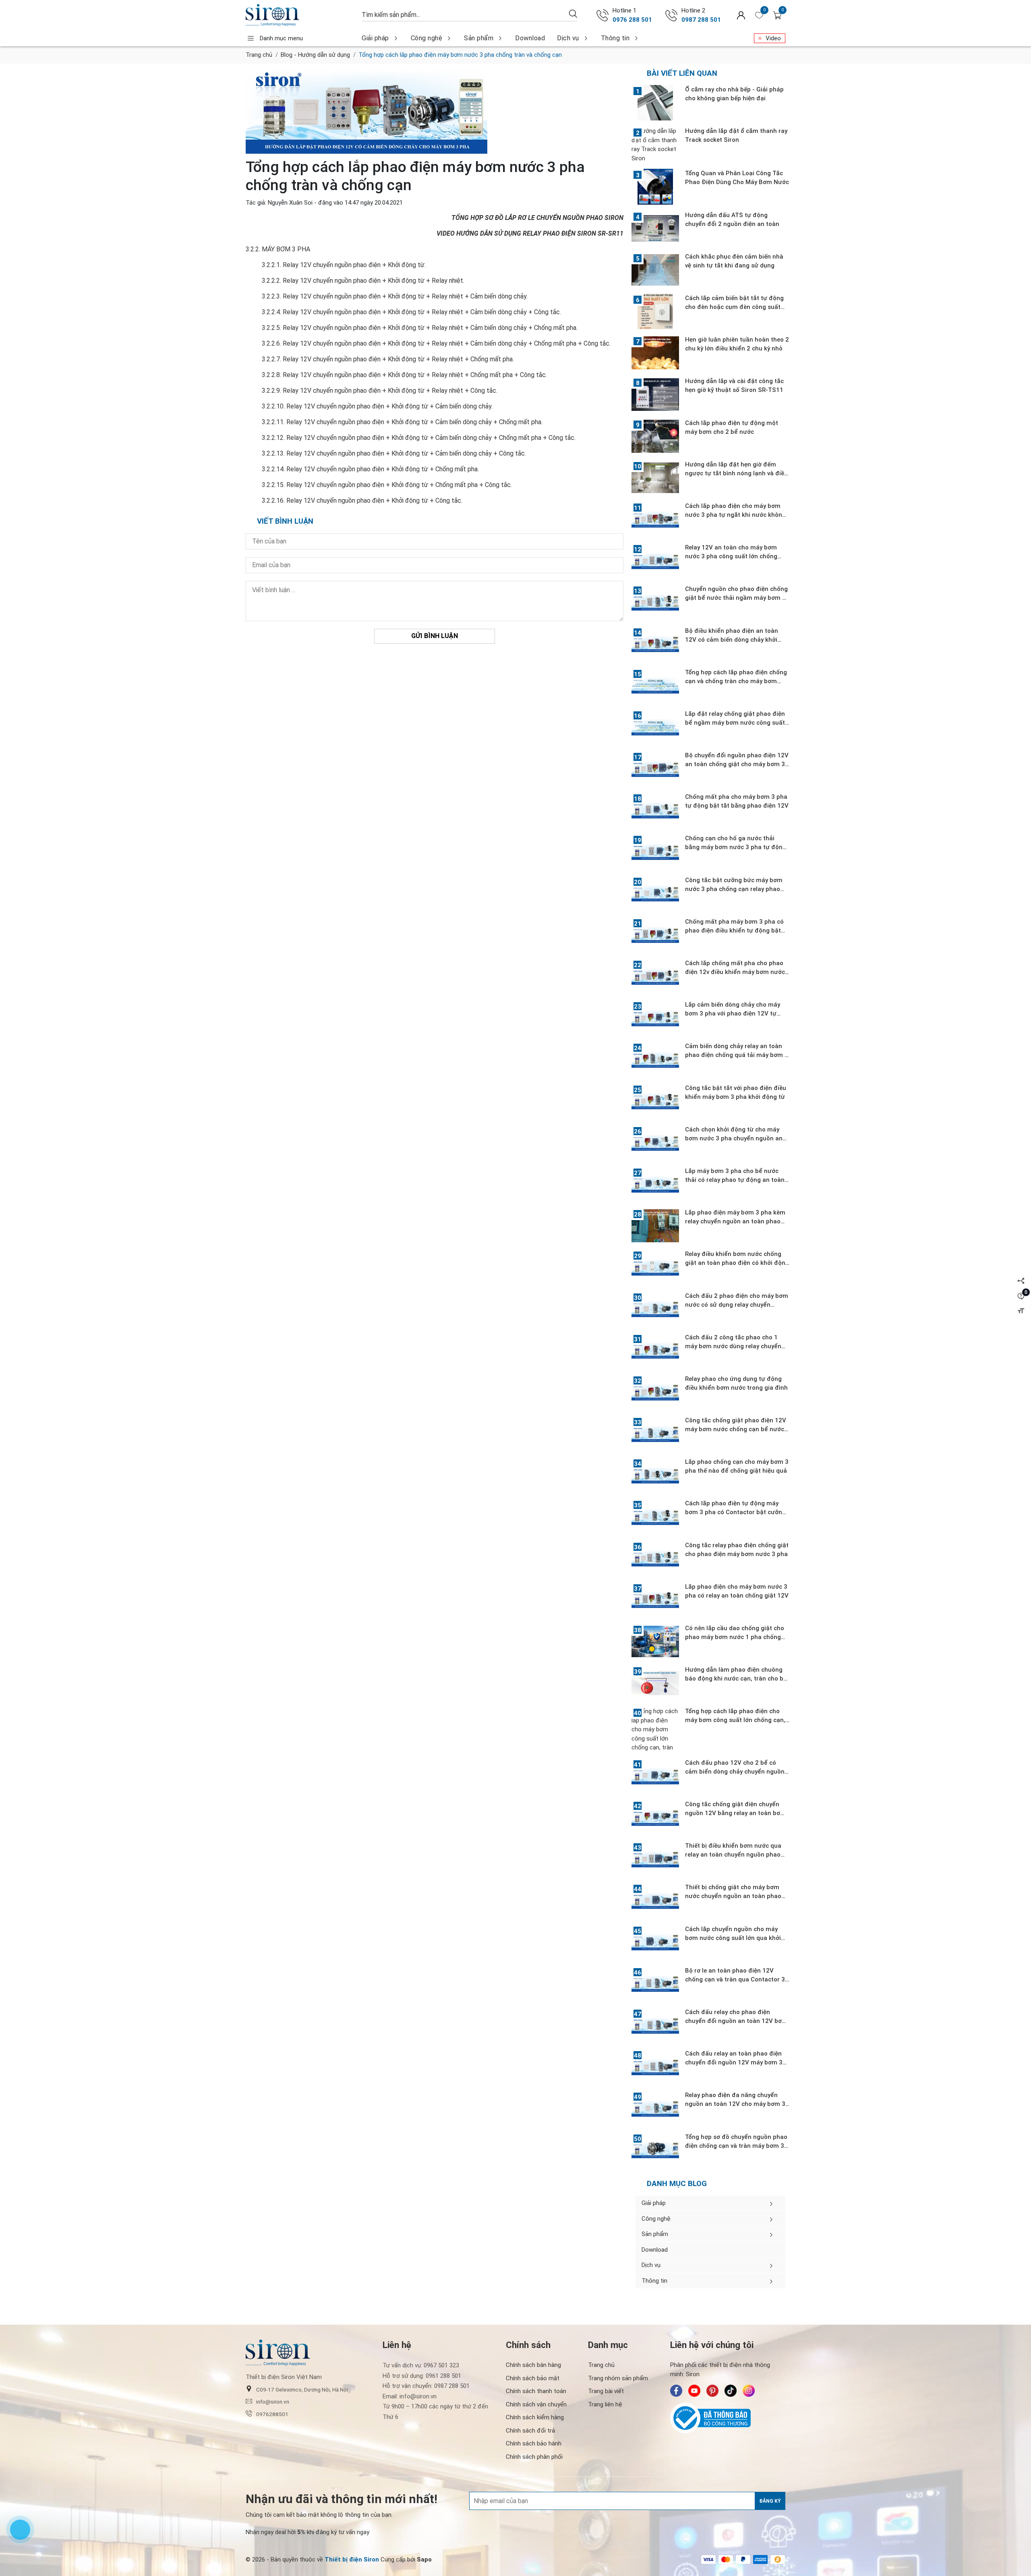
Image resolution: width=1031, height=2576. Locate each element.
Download (530, 38)
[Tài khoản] (741, 15)
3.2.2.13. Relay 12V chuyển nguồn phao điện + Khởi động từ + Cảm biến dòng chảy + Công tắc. (394, 453)
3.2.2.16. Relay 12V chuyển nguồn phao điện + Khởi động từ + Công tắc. (362, 500)
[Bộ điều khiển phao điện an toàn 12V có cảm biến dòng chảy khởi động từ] (655, 644)
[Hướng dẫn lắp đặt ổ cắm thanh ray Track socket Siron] (655, 145)
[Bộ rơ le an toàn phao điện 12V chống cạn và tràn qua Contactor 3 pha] (655, 1984)
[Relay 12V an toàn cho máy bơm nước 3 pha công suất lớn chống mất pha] (655, 561)
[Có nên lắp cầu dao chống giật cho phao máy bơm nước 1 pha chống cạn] (655, 1641)
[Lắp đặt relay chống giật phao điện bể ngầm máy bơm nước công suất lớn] (655, 727)
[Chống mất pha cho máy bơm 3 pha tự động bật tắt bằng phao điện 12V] (655, 810)
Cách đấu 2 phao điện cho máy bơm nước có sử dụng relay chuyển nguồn (737, 1305)
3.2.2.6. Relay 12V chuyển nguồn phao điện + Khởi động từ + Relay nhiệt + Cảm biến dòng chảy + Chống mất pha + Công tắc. (436, 343)
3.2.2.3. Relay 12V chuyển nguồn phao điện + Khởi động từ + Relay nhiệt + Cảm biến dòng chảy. (395, 296)
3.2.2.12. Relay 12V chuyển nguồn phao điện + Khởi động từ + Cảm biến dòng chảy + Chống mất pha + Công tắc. (419, 438)
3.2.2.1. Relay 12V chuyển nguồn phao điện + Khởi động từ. (344, 265)
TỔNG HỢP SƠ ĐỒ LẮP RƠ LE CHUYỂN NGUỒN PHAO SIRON (537, 218)
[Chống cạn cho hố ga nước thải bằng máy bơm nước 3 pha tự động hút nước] (655, 852)
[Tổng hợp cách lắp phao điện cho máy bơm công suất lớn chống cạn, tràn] (655, 1729)
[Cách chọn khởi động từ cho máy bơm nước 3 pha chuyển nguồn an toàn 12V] (655, 1143)
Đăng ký (770, 2501)
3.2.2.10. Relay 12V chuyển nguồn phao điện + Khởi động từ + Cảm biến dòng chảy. (377, 406)
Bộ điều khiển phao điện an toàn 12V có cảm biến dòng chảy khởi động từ (732, 640)
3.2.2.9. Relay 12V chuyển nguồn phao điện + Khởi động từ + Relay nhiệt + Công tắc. (380, 391)
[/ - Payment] (708, 2559)
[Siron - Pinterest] (712, 2391)
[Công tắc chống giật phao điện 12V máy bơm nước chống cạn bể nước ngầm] (655, 1434)
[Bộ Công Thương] (728, 2418)
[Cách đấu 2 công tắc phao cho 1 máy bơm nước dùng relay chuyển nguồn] (655, 1351)
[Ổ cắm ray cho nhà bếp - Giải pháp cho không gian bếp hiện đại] (655, 103)
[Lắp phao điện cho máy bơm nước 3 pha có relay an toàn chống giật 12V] (655, 1600)
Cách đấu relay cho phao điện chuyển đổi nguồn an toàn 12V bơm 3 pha (736, 2021)
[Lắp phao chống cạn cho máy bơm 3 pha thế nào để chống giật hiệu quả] (655, 1475)
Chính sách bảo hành (534, 2443)
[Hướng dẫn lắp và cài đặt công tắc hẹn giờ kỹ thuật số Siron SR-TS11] (655, 394)
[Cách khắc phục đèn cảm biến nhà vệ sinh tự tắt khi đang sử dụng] (655, 270)
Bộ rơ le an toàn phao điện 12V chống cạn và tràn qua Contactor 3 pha (735, 1979)
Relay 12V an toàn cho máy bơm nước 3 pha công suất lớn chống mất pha (731, 556)
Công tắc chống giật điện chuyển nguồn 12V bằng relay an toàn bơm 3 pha (735, 1813)
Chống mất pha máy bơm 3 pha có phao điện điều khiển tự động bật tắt (734, 931)
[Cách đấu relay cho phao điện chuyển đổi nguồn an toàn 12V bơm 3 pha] (655, 2025)
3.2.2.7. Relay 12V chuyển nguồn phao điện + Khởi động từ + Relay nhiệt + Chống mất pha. (388, 359)
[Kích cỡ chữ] (1021, 1311)
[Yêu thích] (759, 15)
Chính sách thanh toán (536, 2391)
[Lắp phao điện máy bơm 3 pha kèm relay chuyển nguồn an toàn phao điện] (655, 1226)
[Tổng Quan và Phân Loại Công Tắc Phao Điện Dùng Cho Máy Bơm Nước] (655, 187)
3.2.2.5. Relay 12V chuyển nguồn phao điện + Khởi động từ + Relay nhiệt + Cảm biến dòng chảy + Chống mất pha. (420, 328)
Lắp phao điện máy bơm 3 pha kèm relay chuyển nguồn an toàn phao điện (735, 1221)
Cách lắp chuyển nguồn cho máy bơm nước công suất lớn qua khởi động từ (733, 1938)
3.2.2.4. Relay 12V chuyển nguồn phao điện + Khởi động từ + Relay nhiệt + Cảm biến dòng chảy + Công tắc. (411, 312)
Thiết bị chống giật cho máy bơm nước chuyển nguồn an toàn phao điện (733, 1896)
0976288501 (272, 2414)
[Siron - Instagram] (749, 2391)
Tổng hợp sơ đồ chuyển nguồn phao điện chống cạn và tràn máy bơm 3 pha (736, 2146)
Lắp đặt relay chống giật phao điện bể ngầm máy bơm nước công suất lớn (735, 723)
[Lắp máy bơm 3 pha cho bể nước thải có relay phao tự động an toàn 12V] (655, 1184)
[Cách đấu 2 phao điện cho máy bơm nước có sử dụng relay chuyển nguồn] (655, 1309)
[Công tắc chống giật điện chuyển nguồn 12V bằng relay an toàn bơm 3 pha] (655, 1817)
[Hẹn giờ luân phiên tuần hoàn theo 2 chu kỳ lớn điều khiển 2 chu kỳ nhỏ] (655, 353)
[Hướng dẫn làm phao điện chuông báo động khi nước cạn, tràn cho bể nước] (655, 1683)
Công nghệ (427, 38)
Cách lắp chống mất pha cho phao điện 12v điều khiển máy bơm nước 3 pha (735, 972)
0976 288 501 (632, 20)
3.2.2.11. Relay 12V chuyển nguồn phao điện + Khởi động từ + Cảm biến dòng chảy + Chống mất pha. (402, 422)
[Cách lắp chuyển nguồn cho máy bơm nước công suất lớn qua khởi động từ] (655, 1942)
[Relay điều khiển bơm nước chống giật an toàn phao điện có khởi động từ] (655, 1267)
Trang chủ (259, 55)
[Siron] (300, 15)
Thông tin (615, 38)
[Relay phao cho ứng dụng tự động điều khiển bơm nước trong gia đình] (655, 1392)
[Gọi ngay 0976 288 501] (602, 15)
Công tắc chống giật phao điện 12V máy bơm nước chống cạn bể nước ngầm (736, 1429)
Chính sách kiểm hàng (535, 2417)
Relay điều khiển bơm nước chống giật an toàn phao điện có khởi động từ (737, 1263)
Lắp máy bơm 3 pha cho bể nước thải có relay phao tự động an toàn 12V (735, 1180)
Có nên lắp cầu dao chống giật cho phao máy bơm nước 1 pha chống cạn (735, 1637)
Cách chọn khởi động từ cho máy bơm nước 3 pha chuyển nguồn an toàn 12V (734, 1138)
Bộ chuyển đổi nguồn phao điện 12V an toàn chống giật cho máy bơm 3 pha (737, 764)
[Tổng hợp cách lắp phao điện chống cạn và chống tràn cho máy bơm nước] (655, 686)
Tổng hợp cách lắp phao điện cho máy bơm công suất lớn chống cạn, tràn (735, 1720)
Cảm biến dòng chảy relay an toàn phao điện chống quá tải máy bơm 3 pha (737, 1055)
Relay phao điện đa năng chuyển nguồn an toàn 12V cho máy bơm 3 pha (735, 2104)
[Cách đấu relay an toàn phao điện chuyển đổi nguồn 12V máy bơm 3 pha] (655, 2067)
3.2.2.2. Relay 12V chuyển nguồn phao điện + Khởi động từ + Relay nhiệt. (363, 281)
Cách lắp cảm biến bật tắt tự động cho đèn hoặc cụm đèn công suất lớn (734, 307)
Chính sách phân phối (534, 2457)
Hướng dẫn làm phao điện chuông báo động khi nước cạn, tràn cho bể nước (736, 1679)
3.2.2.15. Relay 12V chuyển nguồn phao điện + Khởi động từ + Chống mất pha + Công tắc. (387, 485)
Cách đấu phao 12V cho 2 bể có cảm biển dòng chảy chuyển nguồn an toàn (735, 1772)
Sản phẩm (479, 38)
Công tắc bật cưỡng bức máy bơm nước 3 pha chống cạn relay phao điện (734, 889)
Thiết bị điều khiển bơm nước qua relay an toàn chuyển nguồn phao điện (733, 1855)
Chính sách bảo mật (533, 2378)
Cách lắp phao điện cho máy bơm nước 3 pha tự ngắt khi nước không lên (735, 515)
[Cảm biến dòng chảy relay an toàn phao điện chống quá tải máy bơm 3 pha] (655, 1059)
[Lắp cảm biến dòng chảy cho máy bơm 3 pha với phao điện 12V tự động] (655, 1018)
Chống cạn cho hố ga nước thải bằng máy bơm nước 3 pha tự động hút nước (736, 847)
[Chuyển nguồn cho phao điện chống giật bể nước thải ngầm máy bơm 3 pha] (655, 602)
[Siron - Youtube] (694, 2391)
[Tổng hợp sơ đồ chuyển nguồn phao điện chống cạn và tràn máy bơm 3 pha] (655, 2150)
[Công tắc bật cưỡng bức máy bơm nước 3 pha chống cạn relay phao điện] (655, 893)
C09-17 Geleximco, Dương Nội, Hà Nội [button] (302, 2389)
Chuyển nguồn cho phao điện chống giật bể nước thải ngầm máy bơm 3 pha (736, 598)
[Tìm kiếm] (573, 13)
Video (773, 38)
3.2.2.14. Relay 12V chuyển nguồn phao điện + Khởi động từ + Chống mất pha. (370, 469)
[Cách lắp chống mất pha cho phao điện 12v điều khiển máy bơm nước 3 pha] (655, 976)
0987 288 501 (701, 20)
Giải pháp (375, 38)
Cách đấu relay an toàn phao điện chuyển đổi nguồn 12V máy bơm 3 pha (734, 2062)
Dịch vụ (568, 38)
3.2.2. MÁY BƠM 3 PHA (278, 249)
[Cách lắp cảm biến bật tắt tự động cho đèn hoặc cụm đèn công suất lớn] (655, 311)
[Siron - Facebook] (676, 2391)
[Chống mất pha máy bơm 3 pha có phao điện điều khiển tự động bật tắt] (655, 935)
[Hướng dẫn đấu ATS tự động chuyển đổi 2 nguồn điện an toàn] (655, 228)
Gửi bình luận (435, 636)
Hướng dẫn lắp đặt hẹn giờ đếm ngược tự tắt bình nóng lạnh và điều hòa (736, 473)
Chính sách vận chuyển (536, 2404)
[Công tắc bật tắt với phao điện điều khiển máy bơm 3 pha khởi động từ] (655, 1101)
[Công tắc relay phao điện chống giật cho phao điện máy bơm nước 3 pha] (655, 1558)
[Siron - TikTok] (731, 2391)
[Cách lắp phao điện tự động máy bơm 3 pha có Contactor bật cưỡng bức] (655, 1517)
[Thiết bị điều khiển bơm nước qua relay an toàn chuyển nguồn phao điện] (655, 1859)
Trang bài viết (606, 2391)
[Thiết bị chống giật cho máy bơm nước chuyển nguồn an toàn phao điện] (655, 1900)
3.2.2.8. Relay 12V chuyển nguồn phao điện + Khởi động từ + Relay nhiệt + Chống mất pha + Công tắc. (404, 375)
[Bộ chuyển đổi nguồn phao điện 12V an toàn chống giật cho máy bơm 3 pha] (655, 769)
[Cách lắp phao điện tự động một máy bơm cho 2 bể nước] (655, 436)
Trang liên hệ (605, 2404)
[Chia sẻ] (1021, 1281)
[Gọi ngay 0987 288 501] (671, 15)
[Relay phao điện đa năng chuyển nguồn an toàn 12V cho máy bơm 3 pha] (655, 2108)
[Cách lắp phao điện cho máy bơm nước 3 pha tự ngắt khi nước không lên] (655, 519)
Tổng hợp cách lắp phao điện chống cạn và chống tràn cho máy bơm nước (736, 681)
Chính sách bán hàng (533, 2365)
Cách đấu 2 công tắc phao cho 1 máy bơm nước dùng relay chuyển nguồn (733, 1346)
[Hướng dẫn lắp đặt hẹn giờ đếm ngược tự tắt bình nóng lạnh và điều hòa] (655, 478)
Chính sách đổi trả (530, 2431)
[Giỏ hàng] (777, 15)
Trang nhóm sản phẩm (618, 2378)
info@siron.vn (273, 2402)
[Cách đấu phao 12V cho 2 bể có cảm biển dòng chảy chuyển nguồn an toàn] (655, 1776)
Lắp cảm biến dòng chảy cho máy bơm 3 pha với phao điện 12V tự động (733, 1013)
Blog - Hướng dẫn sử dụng (315, 55)
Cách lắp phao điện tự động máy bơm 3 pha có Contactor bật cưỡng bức (735, 1512)
